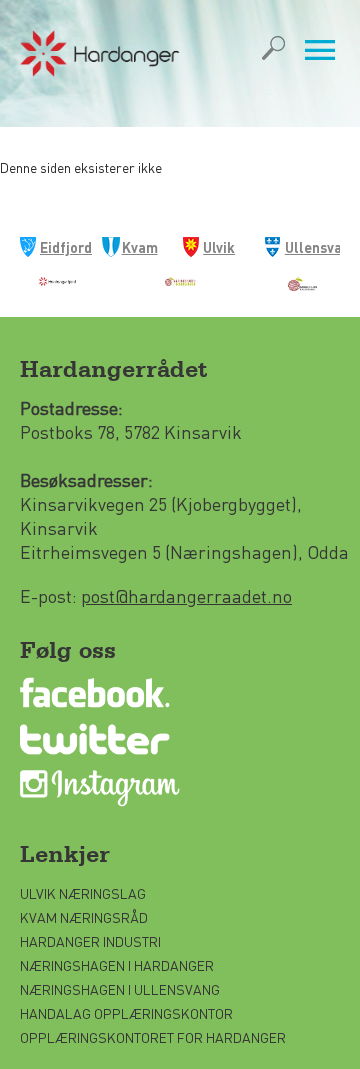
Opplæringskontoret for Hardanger (153, 1037)
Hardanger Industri (90, 941)
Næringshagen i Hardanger (117, 965)
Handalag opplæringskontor (126, 1013)
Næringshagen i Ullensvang (120, 989)
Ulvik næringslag (83, 893)
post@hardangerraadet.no (186, 595)
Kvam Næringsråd (85, 917)
